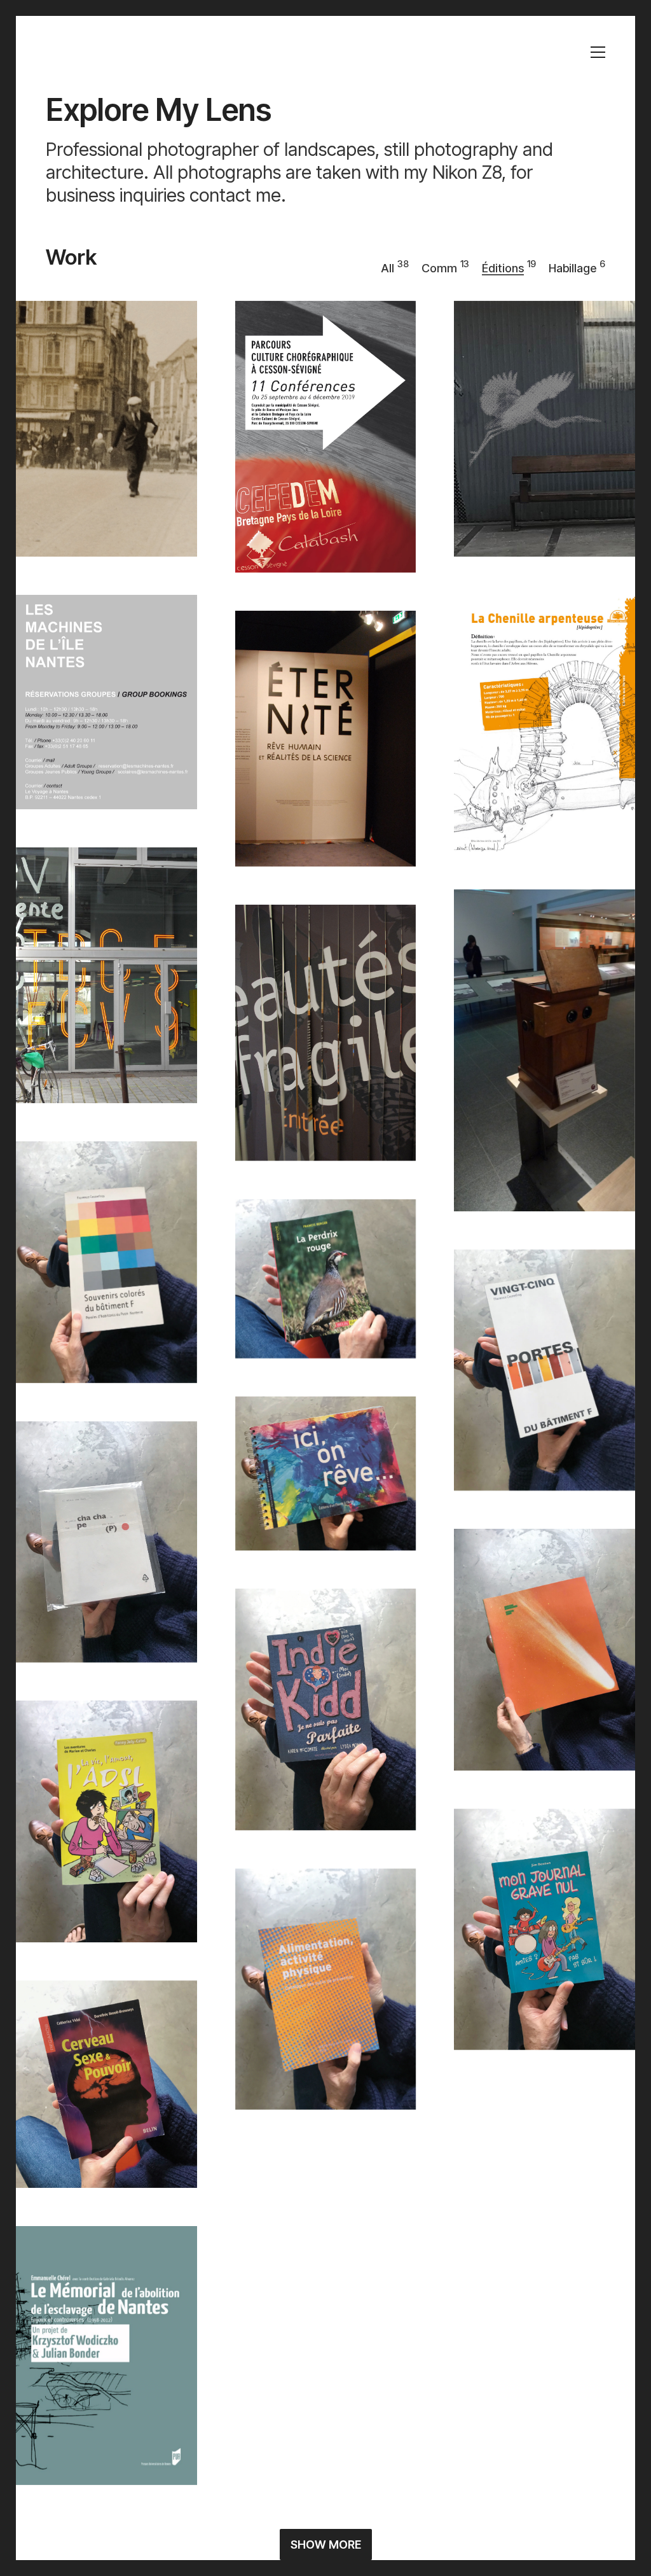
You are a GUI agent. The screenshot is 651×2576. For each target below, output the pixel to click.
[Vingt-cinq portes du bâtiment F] (545, 1370)
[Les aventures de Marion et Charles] (106, 1821)
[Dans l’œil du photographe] (545, 1050)
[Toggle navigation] (598, 52)
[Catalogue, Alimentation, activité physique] (326, 1989)
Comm (439, 268)
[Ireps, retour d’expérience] (545, 2413)
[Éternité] (326, 739)
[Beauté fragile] (326, 1033)
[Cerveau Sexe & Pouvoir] (106, 2085)
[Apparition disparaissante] (545, 1650)
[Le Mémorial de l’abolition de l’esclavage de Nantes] (106, 2355)
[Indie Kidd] (326, 1709)
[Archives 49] (106, 429)
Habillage (572, 268)
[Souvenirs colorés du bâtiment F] (106, 1262)
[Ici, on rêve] (326, 1473)
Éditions (503, 268)
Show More (326, 2545)
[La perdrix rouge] (326, 1279)
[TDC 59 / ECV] (106, 976)
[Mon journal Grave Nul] (545, 1930)
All (387, 268)
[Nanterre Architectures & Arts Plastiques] (326, 2269)
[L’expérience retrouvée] (545, 2186)
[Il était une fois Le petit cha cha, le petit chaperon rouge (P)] (106, 1542)
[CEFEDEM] (326, 437)
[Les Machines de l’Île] (545, 429)
